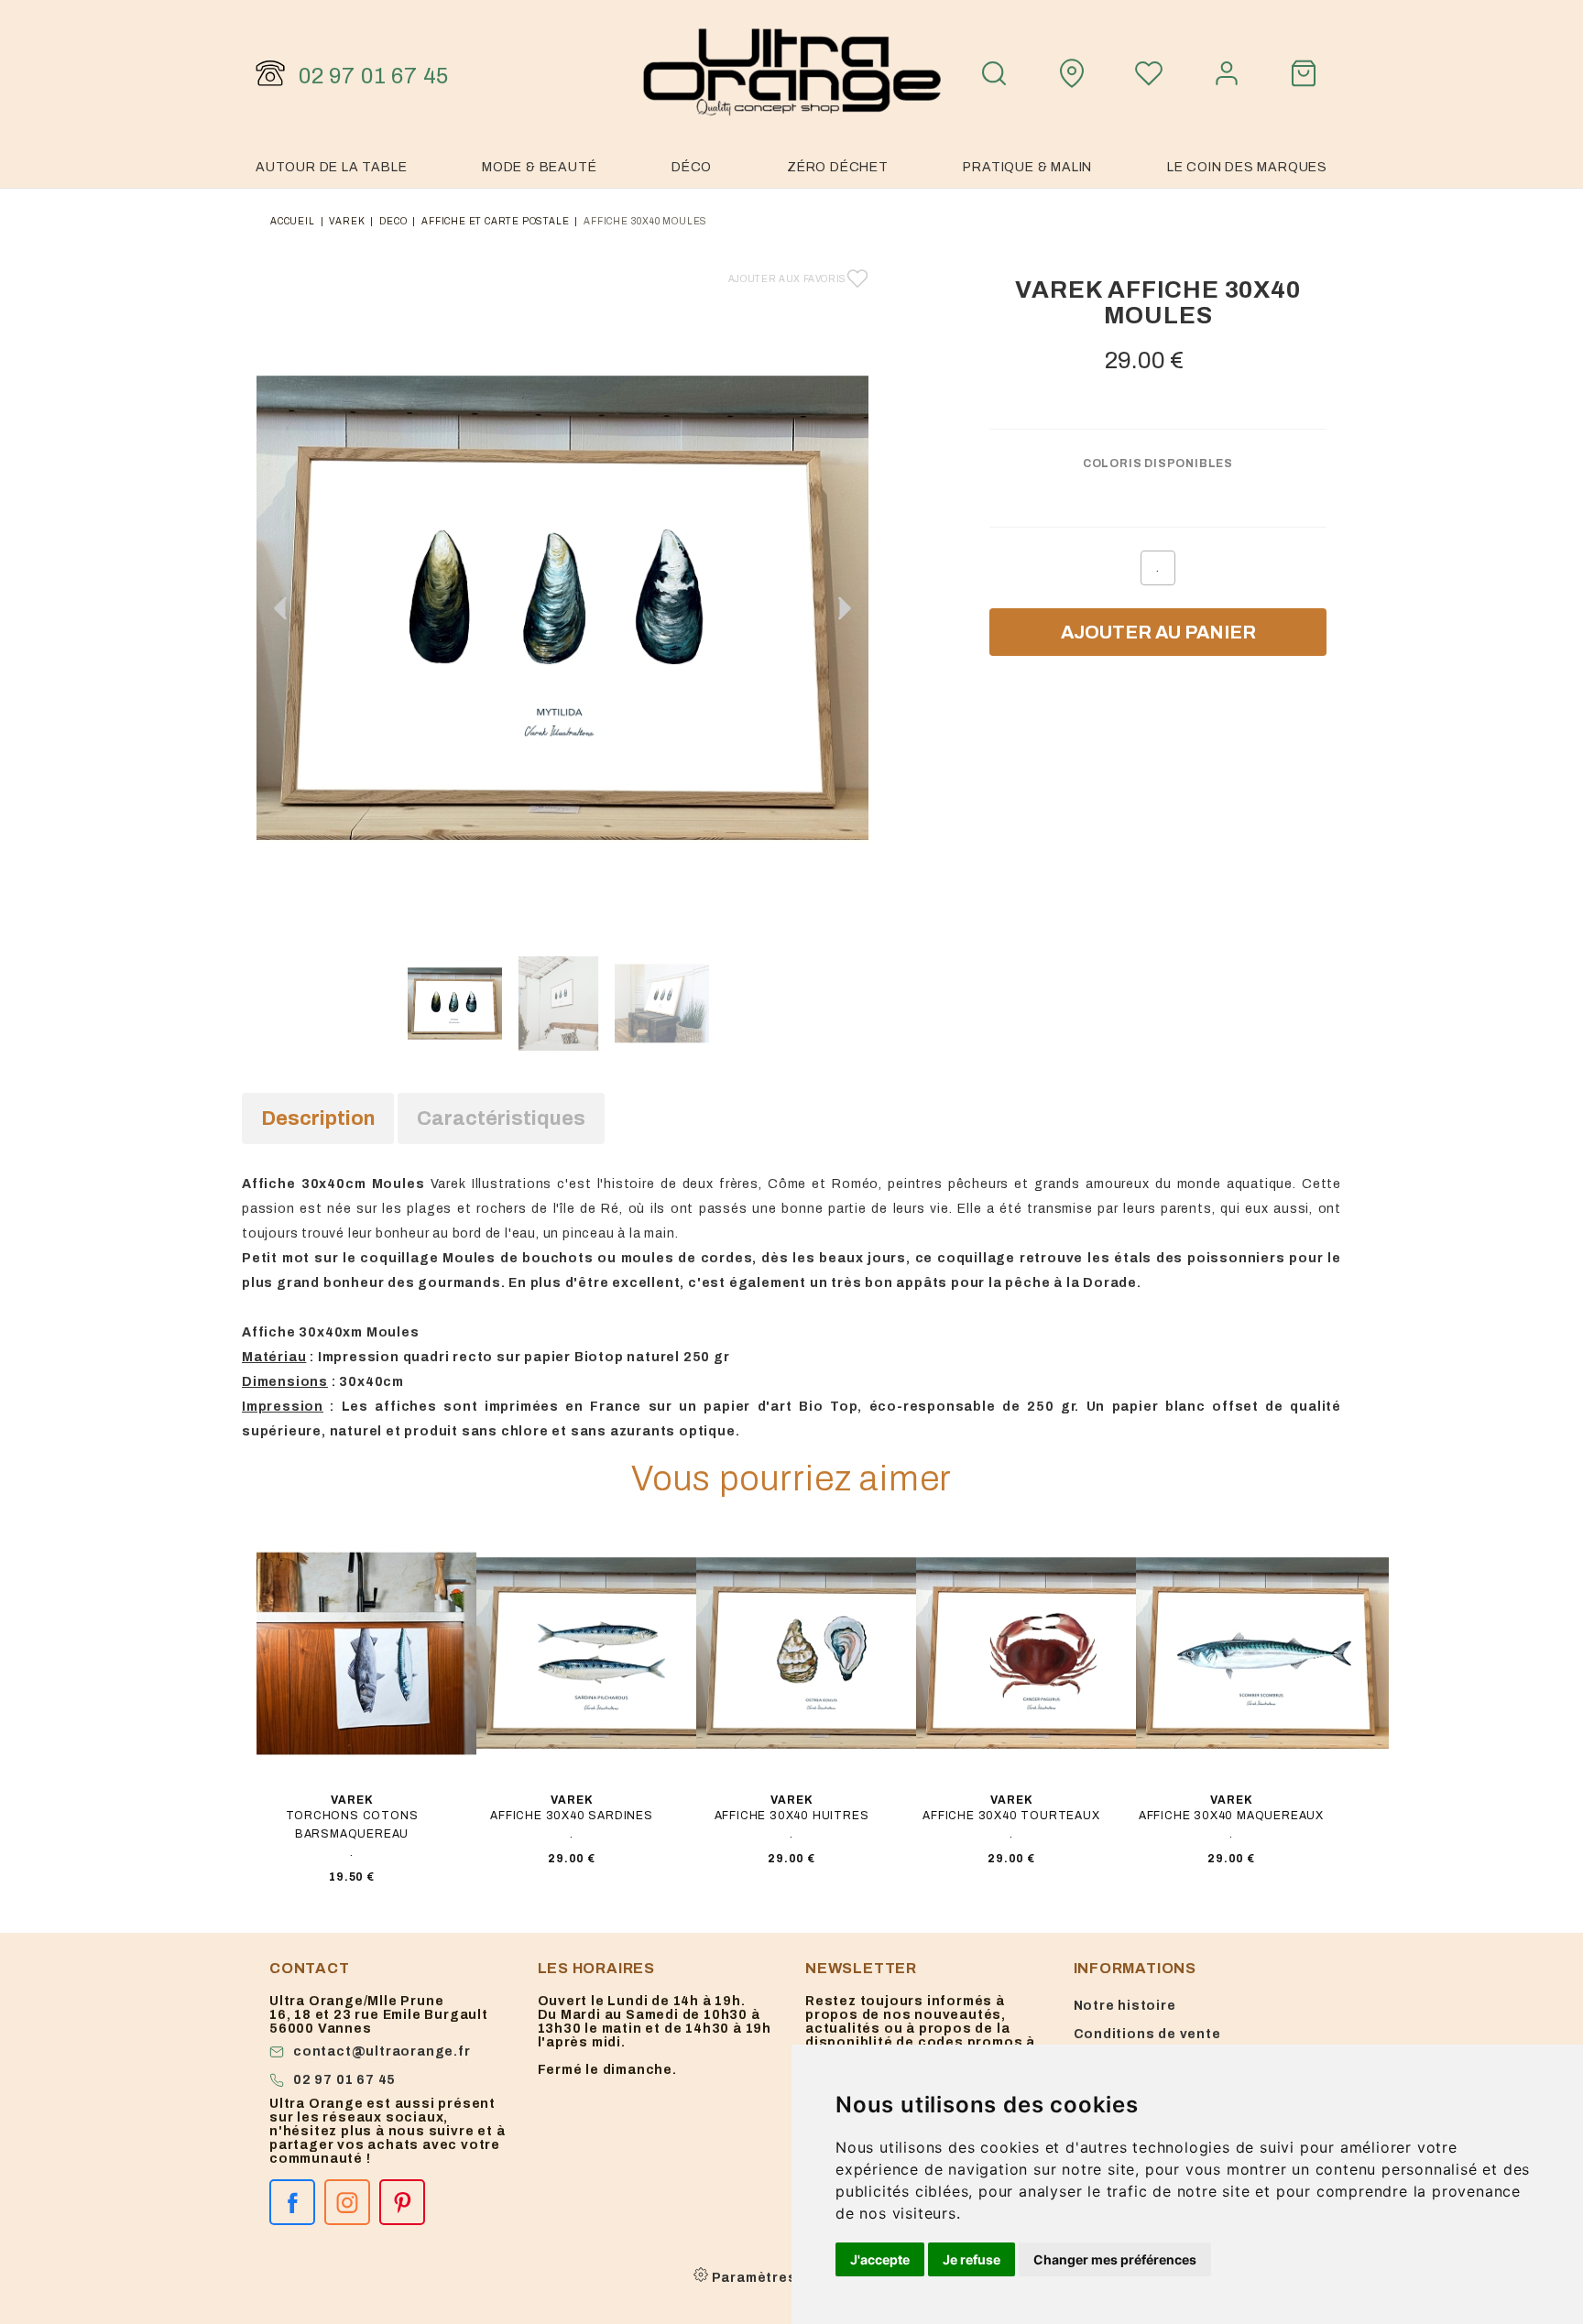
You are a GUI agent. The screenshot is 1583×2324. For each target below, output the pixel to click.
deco (393, 221)
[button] (845, 608)
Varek (347, 221)
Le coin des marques (1247, 167)
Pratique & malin (1027, 167)
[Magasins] (1072, 73)
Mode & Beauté (539, 167)
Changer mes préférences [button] (1115, 2259)
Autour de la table (331, 167)
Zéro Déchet (838, 167)
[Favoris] (1149, 73)
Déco (692, 167)
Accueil (293, 221)
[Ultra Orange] (791, 73)
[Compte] (1227, 73)
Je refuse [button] (972, 2259)
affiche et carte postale (495, 221)
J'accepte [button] (880, 2259)
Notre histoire (1125, 2006)
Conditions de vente (1147, 2034)
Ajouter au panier (1158, 632)
